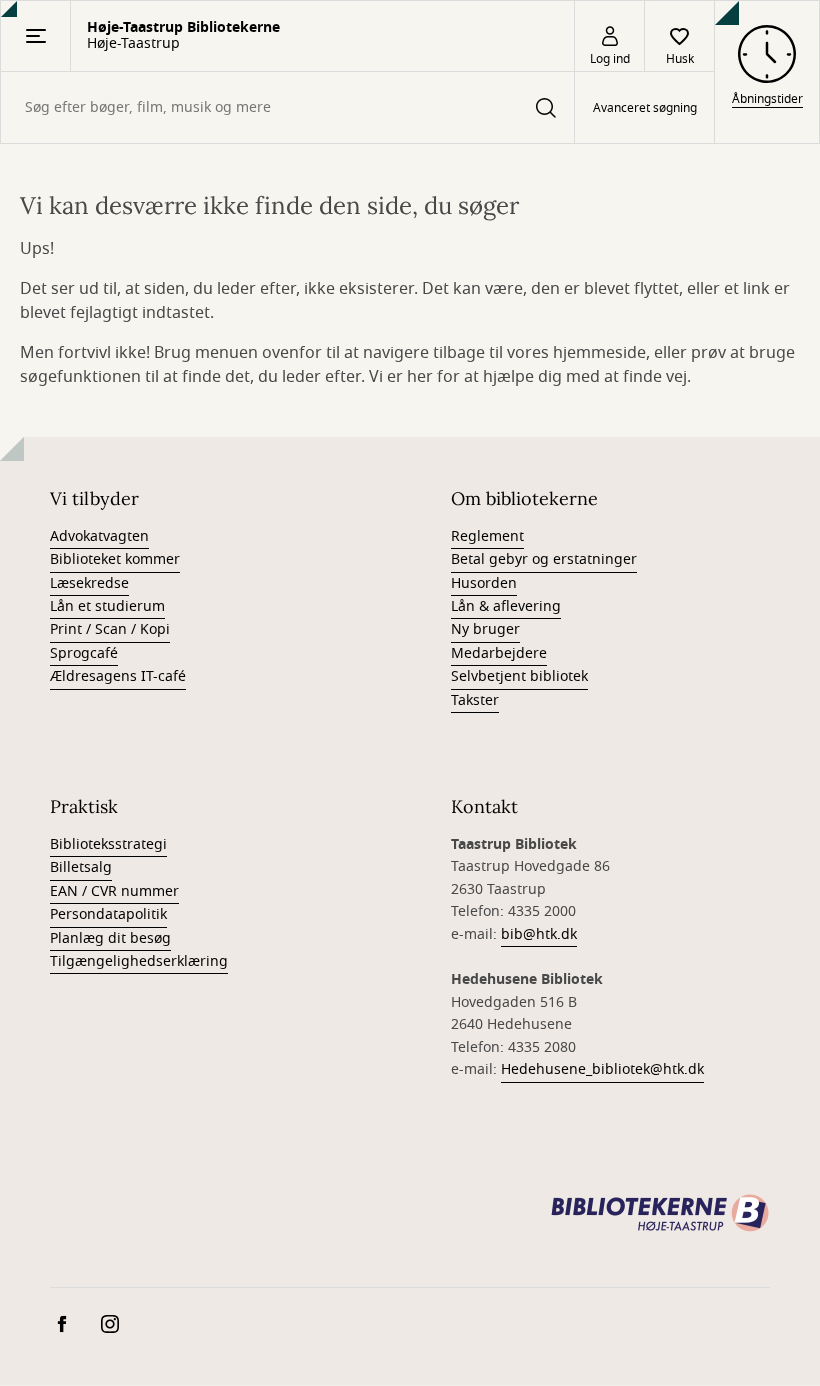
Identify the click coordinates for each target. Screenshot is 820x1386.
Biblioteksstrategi (108, 844)
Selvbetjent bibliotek (519, 676)
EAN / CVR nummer (114, 891)
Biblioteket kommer (115, 559)
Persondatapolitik (108, 914)
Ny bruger (485, 629)
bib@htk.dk (539, 934)
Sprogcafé (84, 653)
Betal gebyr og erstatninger (544, 559)
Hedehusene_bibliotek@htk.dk (602, 1069)
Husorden (484, 583)
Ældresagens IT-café (118, 676)
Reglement (487, 536)
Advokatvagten (99, 536)
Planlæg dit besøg (110, 938)
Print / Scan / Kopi (110, 629)
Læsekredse (89, 583)
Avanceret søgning (645, 108)
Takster (475, 700)
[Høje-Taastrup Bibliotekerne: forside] (660, 1213)
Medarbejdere (499, 653)
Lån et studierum (107, 606)
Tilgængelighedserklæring (139, 961)
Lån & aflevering (506, 606)
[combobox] (287, 107)
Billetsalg (81, 867)
